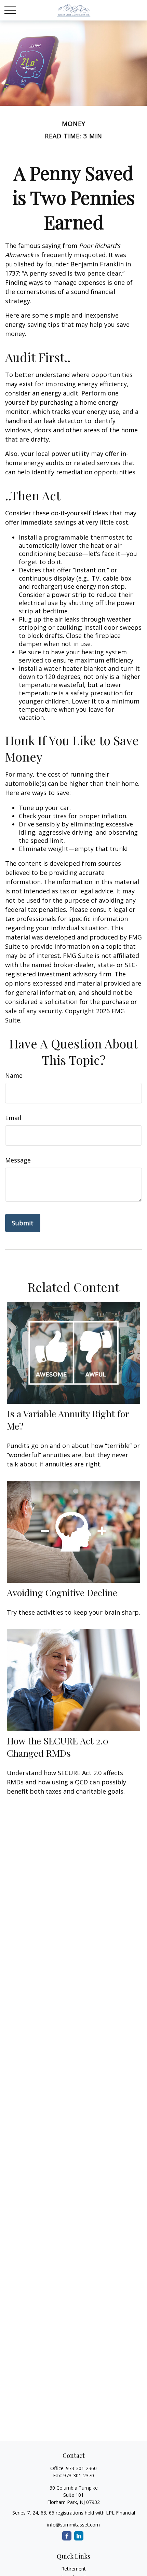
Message (18, 1160)
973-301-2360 (81, 2468)
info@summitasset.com (73, 2525)
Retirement (73, 2569)
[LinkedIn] (79, 2536)
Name (14, 1075)
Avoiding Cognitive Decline (62, 1592)
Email (13, 1118)
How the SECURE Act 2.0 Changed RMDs (58, 1747)
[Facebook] (67, 2536)
